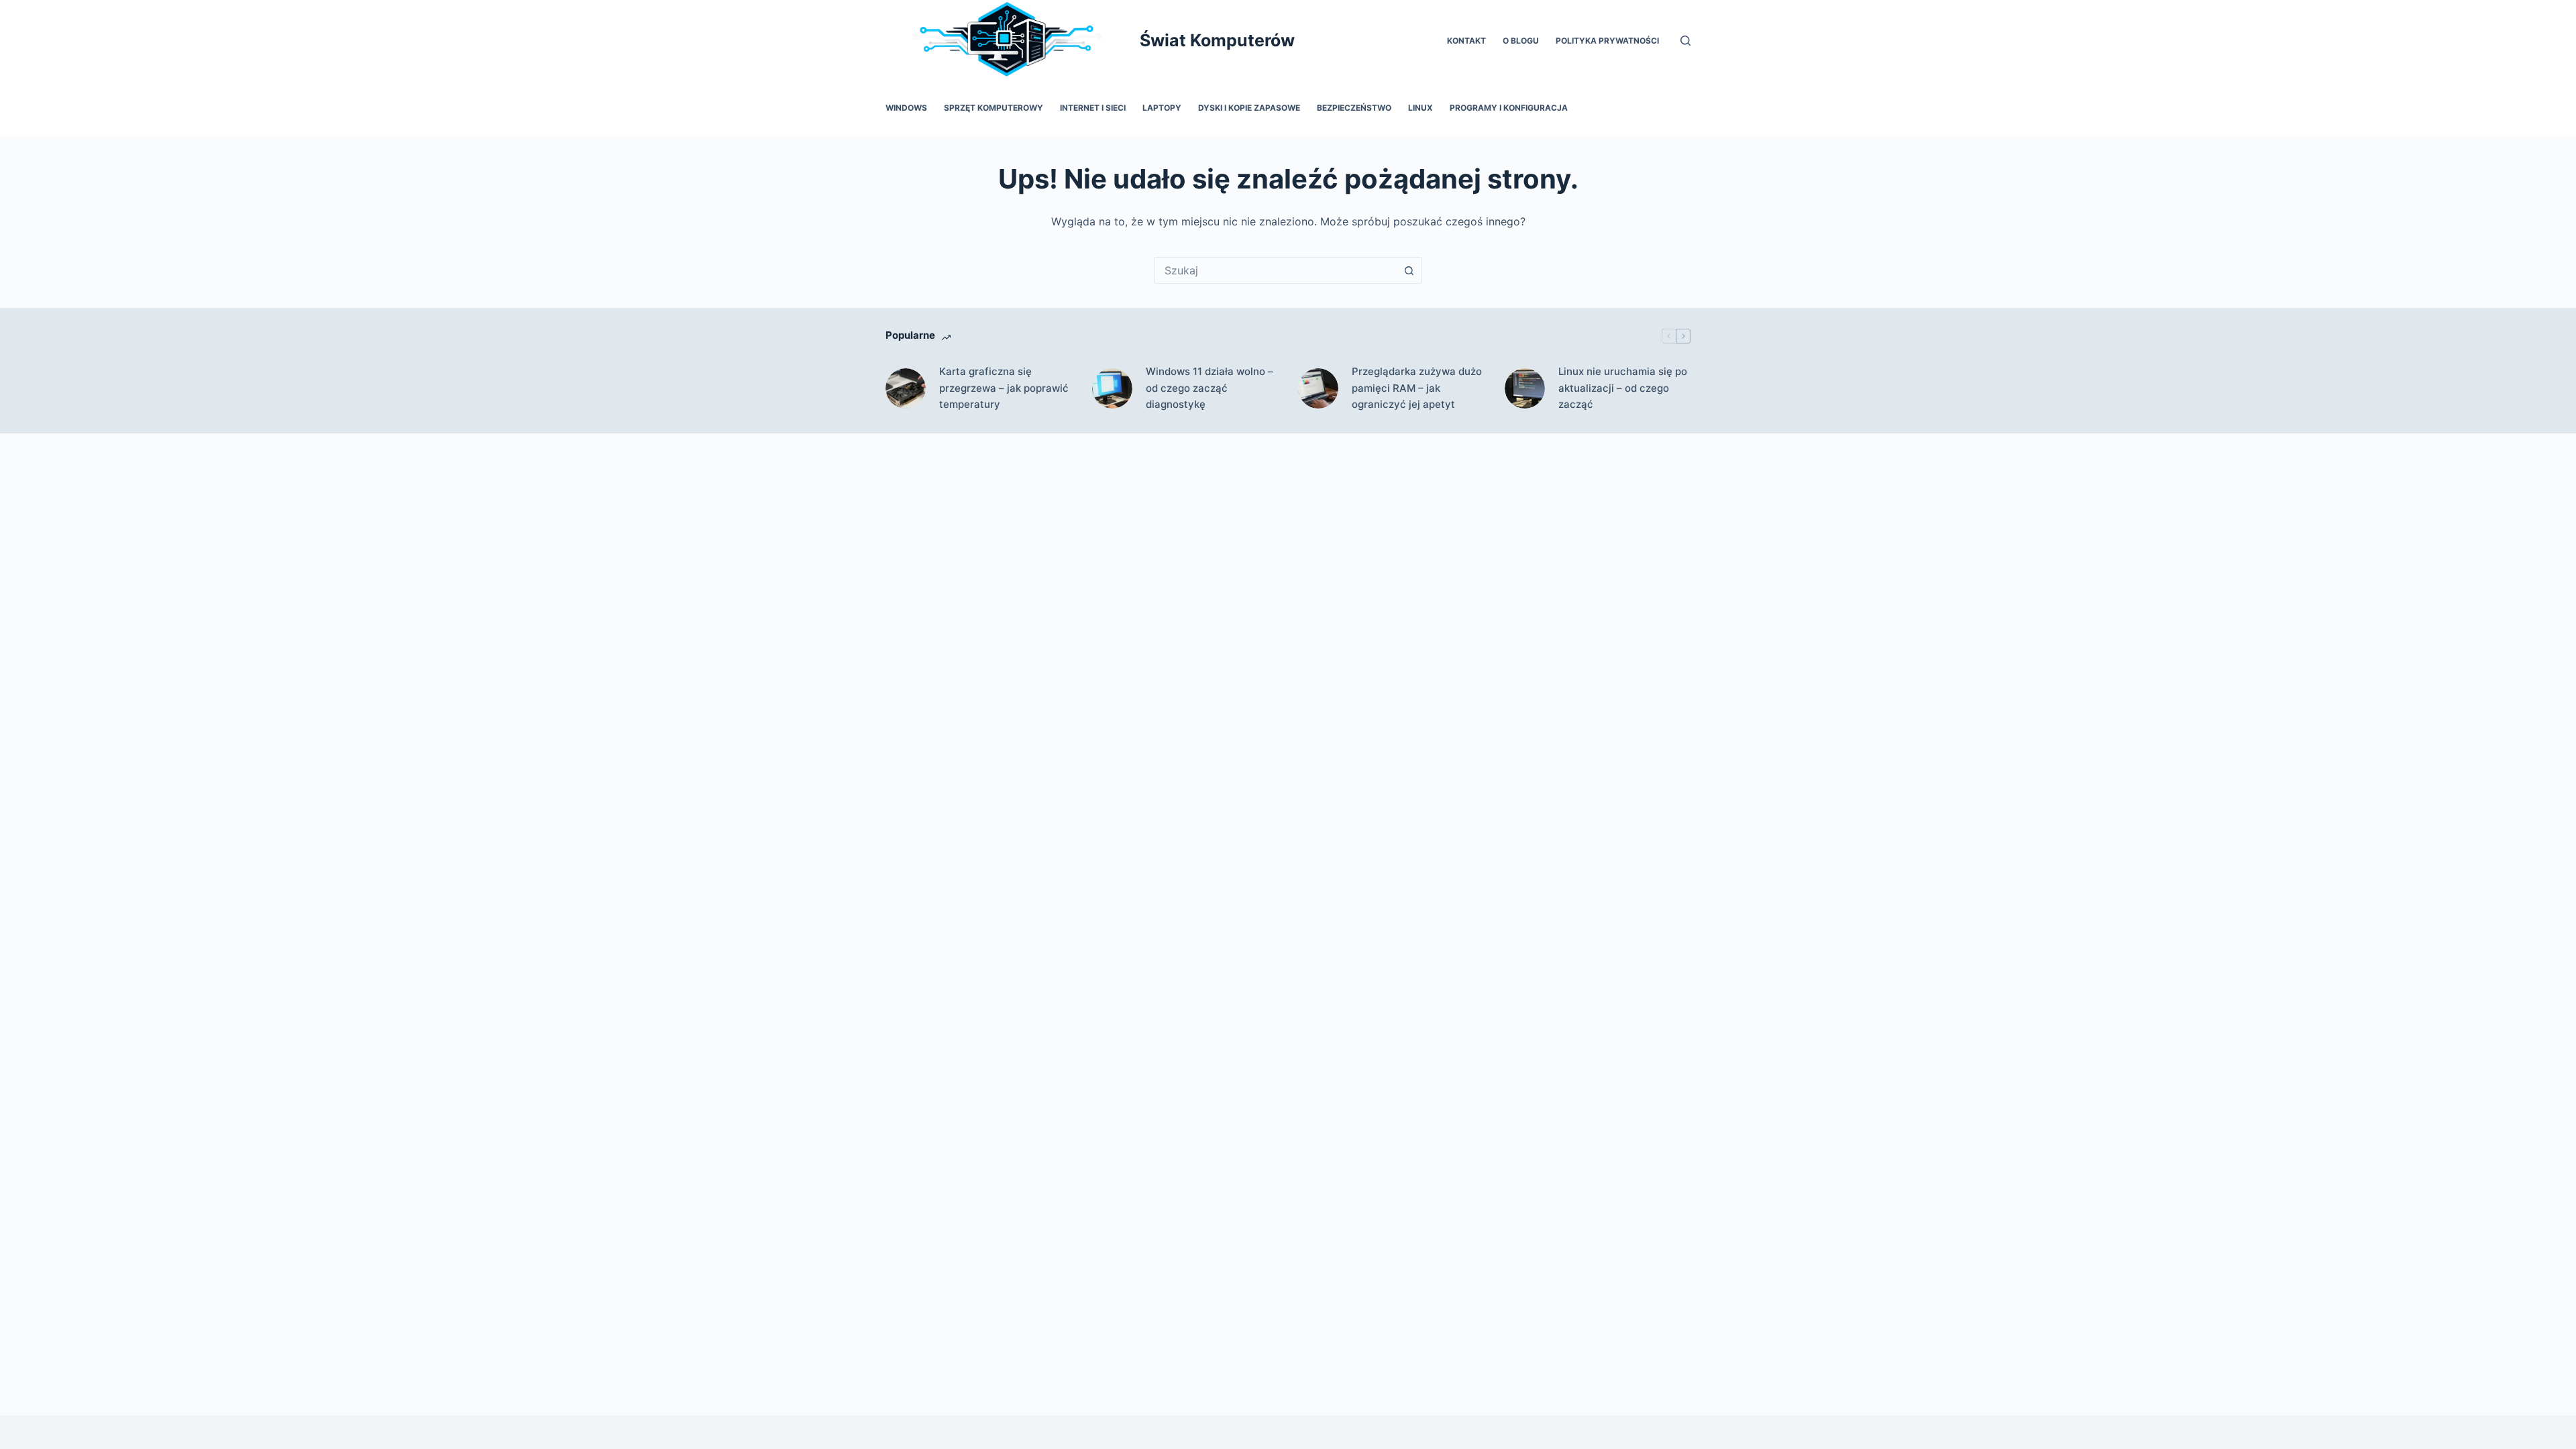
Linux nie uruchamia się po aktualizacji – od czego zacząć (1623, 388)
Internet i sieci (1093, 108)
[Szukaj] (1685, 41)
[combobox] (1275, 270)
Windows (906, 108)
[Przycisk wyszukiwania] (1409, 270)
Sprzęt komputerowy (994, 108)
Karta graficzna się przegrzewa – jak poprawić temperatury (1004, 388)
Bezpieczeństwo (1354, 108)
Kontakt (1466, 41)
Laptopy (1162, 108)
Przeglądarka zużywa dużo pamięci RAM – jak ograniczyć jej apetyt (1417, 388)
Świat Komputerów (1217, 40)
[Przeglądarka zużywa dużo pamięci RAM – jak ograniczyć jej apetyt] (1318, 388)
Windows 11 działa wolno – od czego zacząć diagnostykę (1210, 388)
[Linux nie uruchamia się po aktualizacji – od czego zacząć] (1525, 388)
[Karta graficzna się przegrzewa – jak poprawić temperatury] (906, 388)
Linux (1420, 108)
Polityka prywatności (1607, 41)
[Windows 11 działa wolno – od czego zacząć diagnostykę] (1112, 388)
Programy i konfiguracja (1509, 108)
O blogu (1521, 41)
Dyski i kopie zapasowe (1249, 108)
